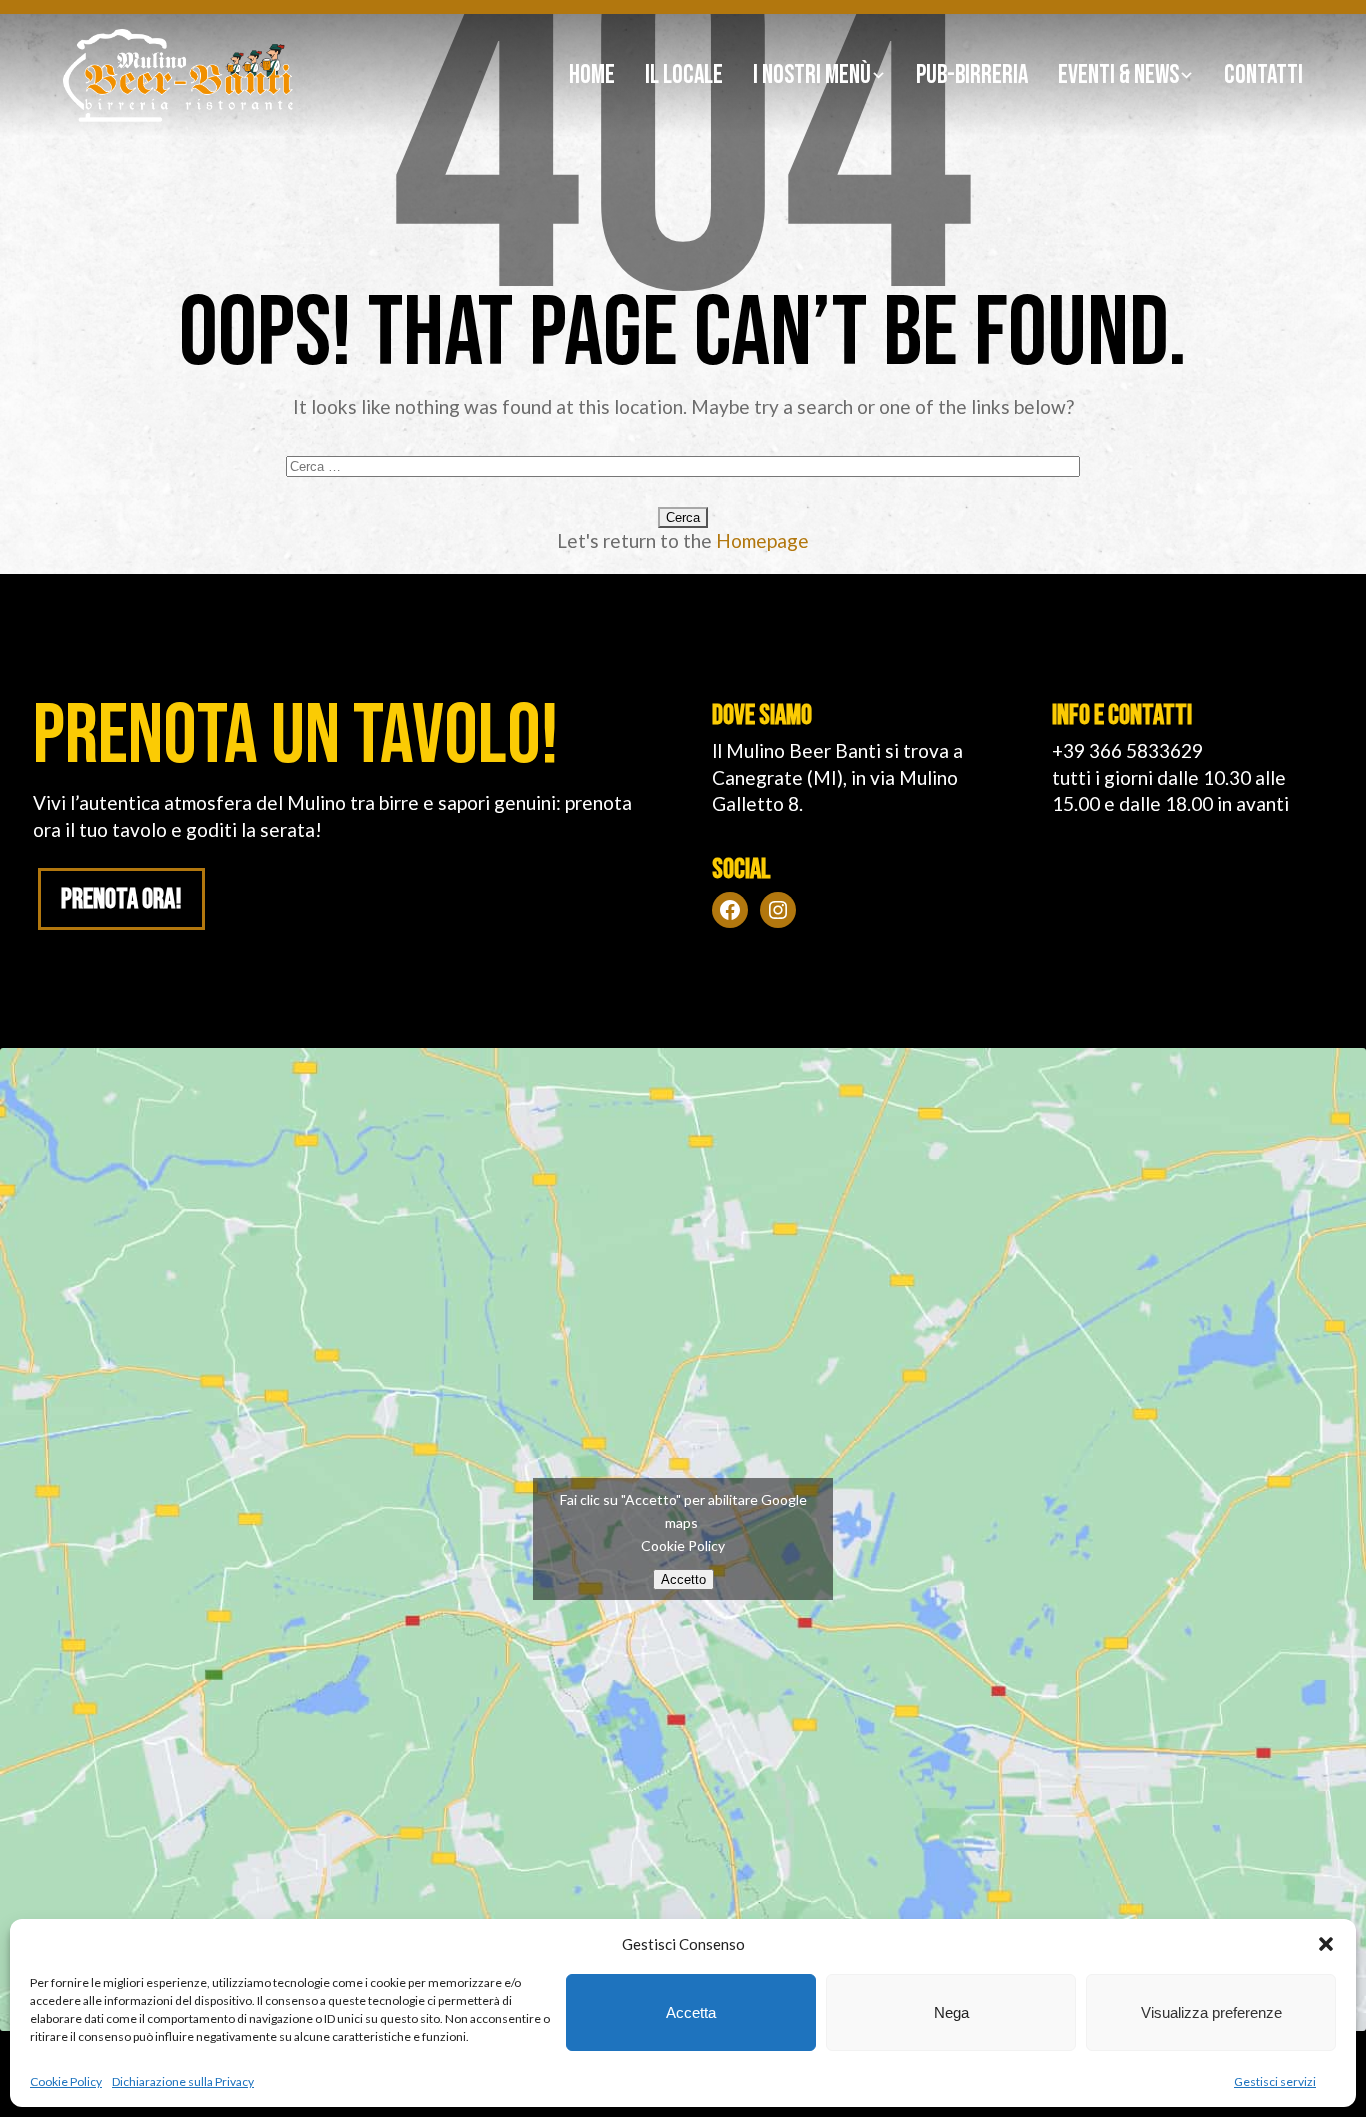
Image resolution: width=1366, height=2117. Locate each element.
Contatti (1263, 75)
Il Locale (684, 75)
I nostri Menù (812, 75)
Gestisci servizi (1275, 2081)
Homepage (762, 540)
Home (592, 75)
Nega (951, 2012)
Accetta (691, 2012)
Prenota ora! (121, 899)
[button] (1326, 1944)
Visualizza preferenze (1211, 2012)
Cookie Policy (66, 2081)
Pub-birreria (972, 75)
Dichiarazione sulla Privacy (183, 2081)
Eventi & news (1118, 75)
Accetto (683, 1579)
